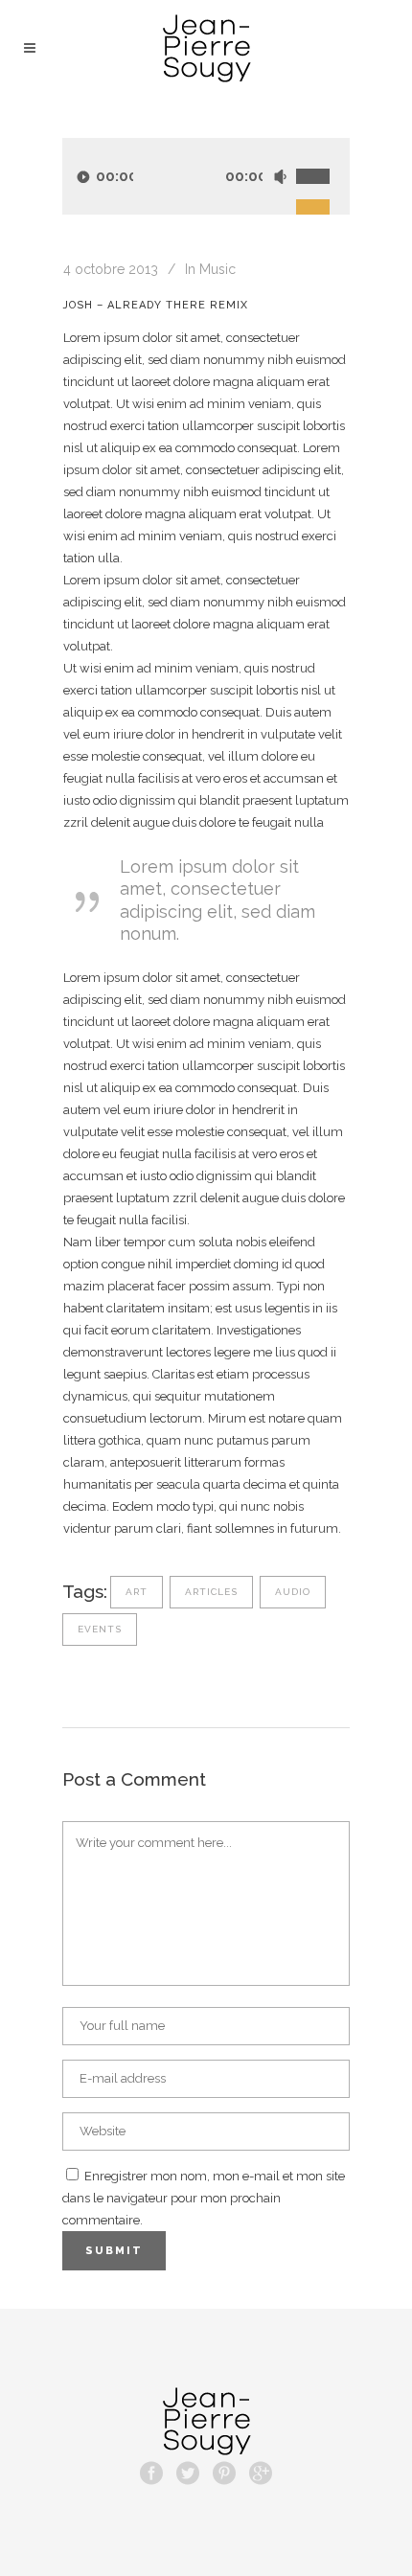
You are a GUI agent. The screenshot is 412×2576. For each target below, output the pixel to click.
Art (137, 1592)
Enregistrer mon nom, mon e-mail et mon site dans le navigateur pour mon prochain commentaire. (204, 2198)
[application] (206, 176)
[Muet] (280, 177)
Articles (211, 1592)
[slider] (323, 155)
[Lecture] (83, 177)
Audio (293, 1592)
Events (100, 1629)
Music (217, 269)
